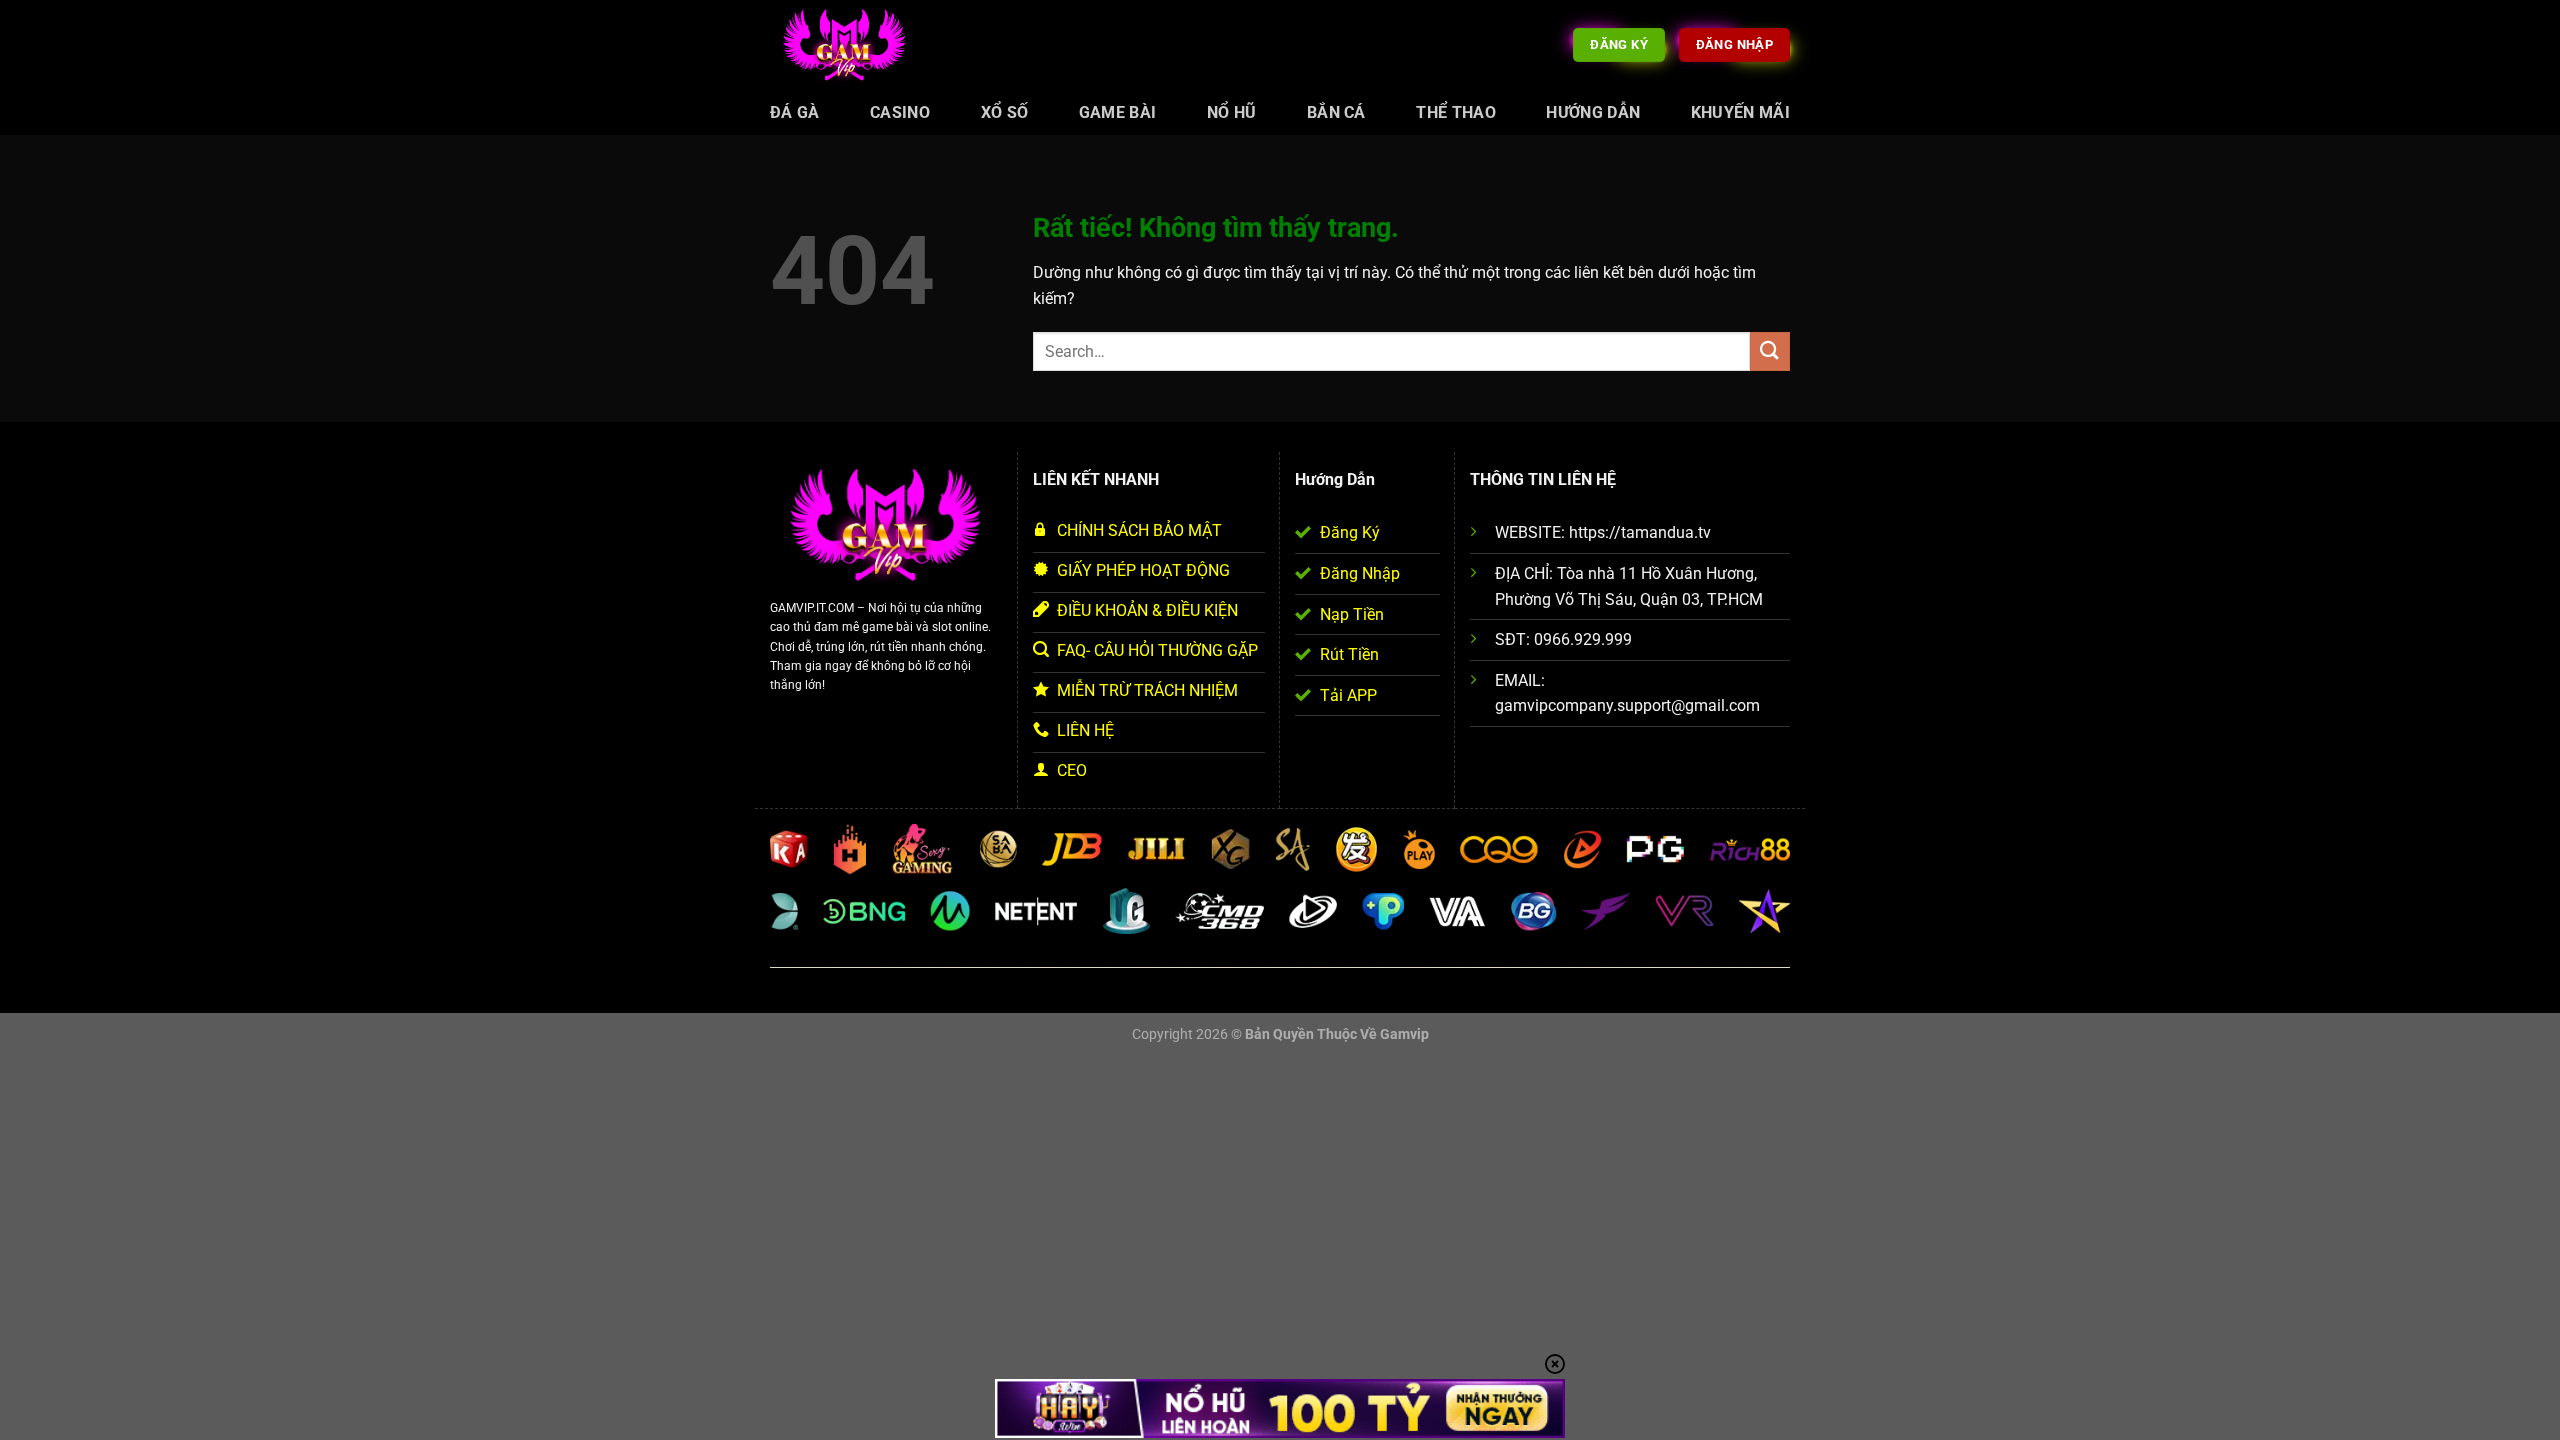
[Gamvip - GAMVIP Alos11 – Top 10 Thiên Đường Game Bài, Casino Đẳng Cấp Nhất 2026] (845, 45)
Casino (900, 112)
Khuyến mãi (1740, 112)
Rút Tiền (1349, 654)
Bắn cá (1336, 112)
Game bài (1118, 112)
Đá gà (795, 112)
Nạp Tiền (1352, 614)
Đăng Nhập (1360, 573)
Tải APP (1348, 695)
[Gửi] (1770, 351)
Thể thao (1456, 112)
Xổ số (1005, 112)
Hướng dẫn (1593, 112)
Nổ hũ (1232, 112)
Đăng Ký (1350, 532)
